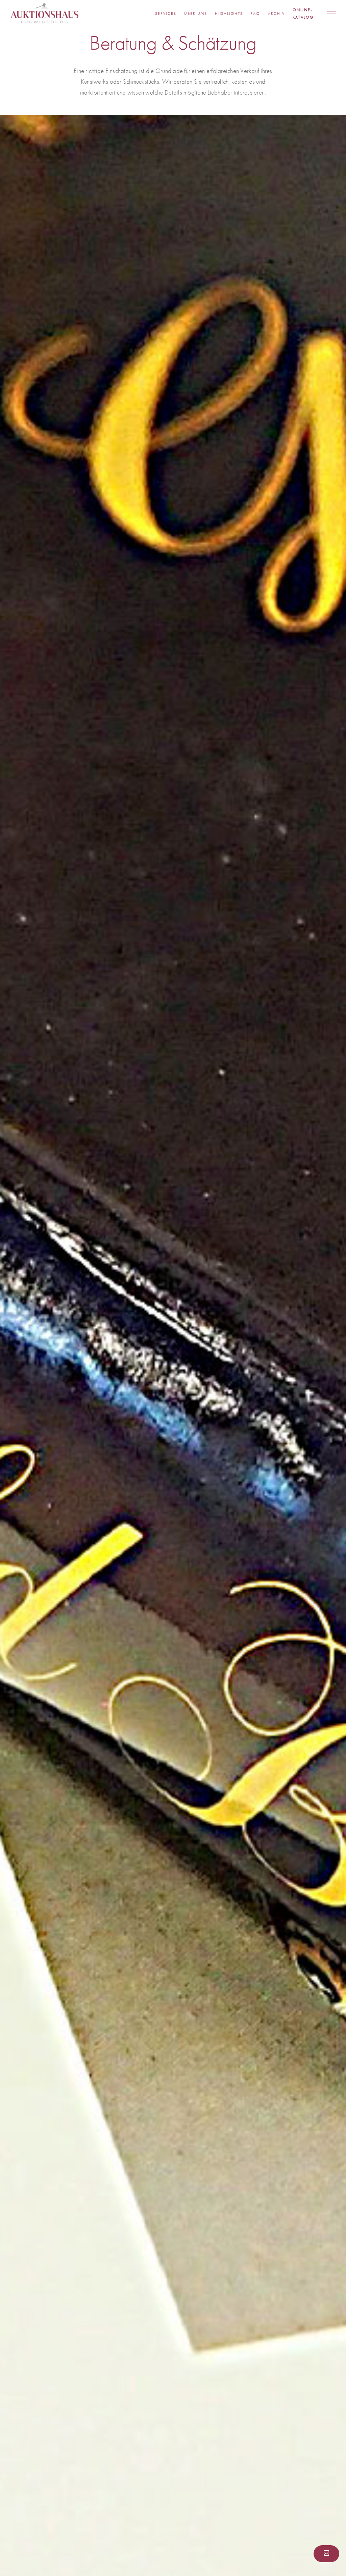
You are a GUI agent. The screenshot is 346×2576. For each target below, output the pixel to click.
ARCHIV (276, 14)
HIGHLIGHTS (229, 14)
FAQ (255, 14)
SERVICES (166, 14)
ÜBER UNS (196, 14)
